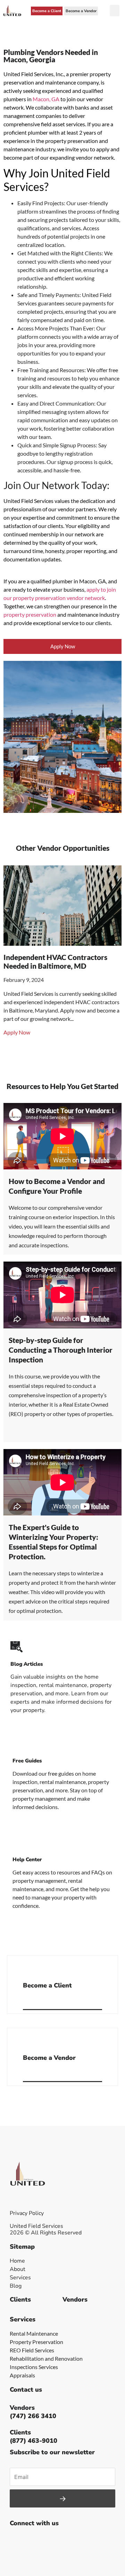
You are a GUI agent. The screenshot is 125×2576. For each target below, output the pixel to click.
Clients (20, 2299)
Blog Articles (27, 1664)
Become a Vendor (49, 2058)
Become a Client (47, 1985)
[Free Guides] (19, 1743)
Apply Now (17, 1041)
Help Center (27, 1859)
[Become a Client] (26, 1968)
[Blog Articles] (16, 1647)
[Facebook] (17, 2540)
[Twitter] (32, 2540)
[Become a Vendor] (26, 2040)
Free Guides (27, 1761)
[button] (115, 11)
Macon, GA (46, 99)
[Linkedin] (64, 2540)
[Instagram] (48, 2540)
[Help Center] (19, 1842)
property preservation (30, 614)
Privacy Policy (27, 2213)
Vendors (75, 2299)
